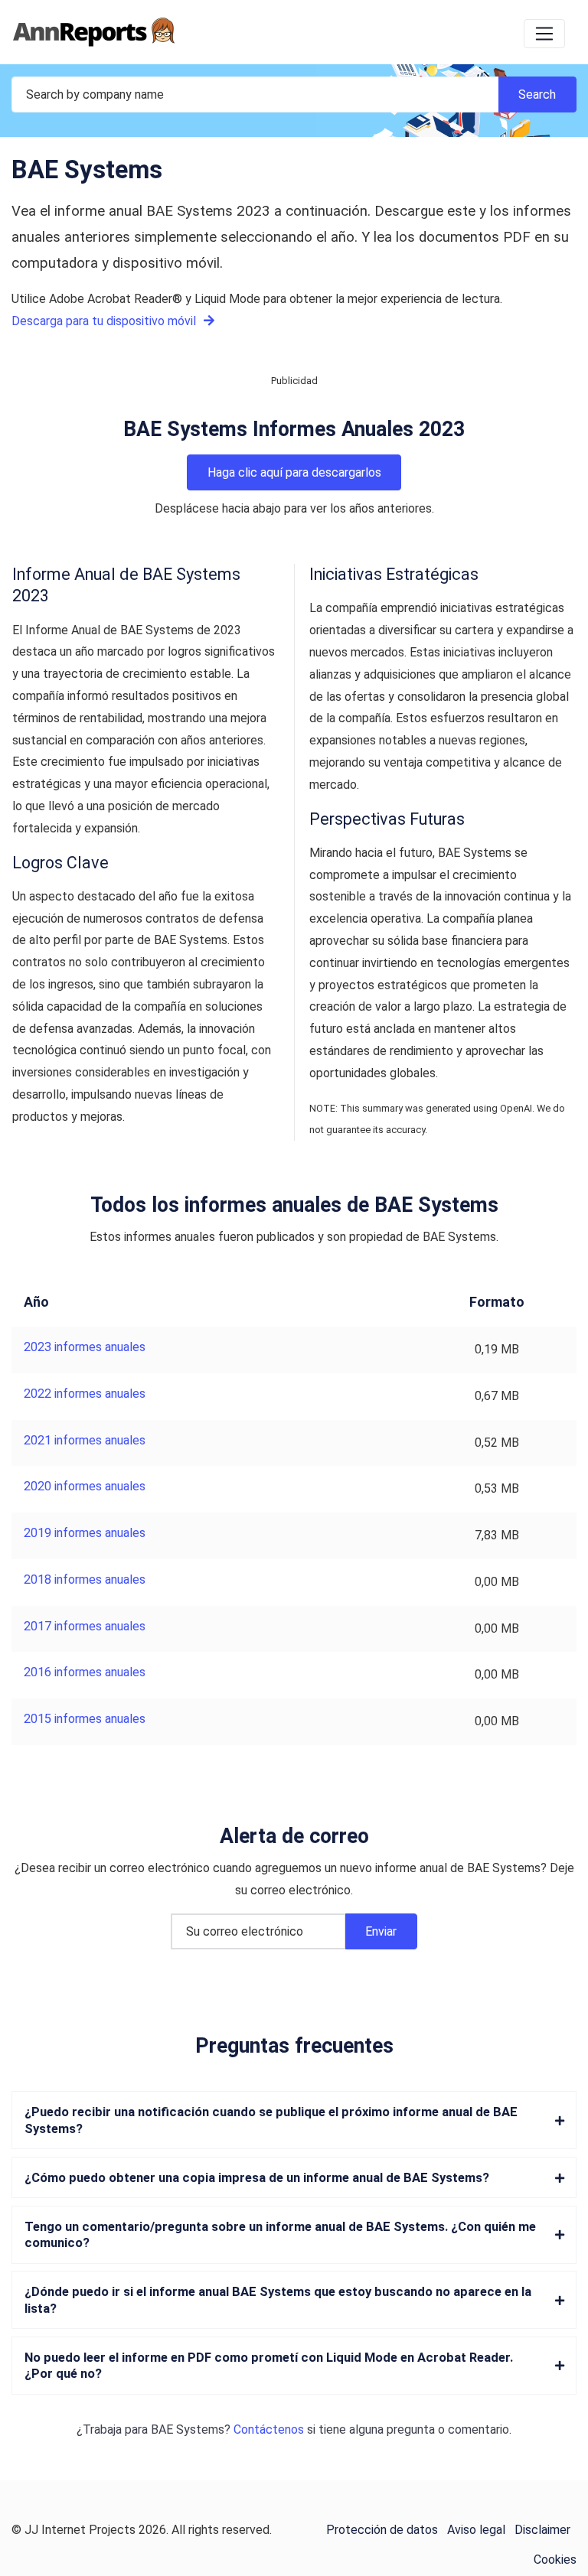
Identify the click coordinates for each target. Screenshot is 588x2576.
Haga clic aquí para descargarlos (294, 472)
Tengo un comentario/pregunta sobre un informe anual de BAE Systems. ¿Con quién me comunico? (280, 2235)
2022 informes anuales (85, 1394)
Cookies (555, 2560)
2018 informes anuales (85, 1579)
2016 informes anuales (85, 1672)
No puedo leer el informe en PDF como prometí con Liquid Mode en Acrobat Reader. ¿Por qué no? (269, 2366)
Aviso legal (476, 2530)
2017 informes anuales (85, 1626)
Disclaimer (542, 2530)
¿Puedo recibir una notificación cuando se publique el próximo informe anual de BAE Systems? (271, 2120)
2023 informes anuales (85, 1347)
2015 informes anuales (85, 1719)
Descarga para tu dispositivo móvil (105, 321)
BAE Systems (188, 2429)
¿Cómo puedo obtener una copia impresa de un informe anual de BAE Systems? (257, 2178)
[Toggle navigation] (544, 34)
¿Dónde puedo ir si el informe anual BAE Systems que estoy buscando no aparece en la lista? (278, 2300)
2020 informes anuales (85, 1486)
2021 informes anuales (85, 1440)
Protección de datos (382, 2530)
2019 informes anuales (85, 1533)
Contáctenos (269, 2429)
